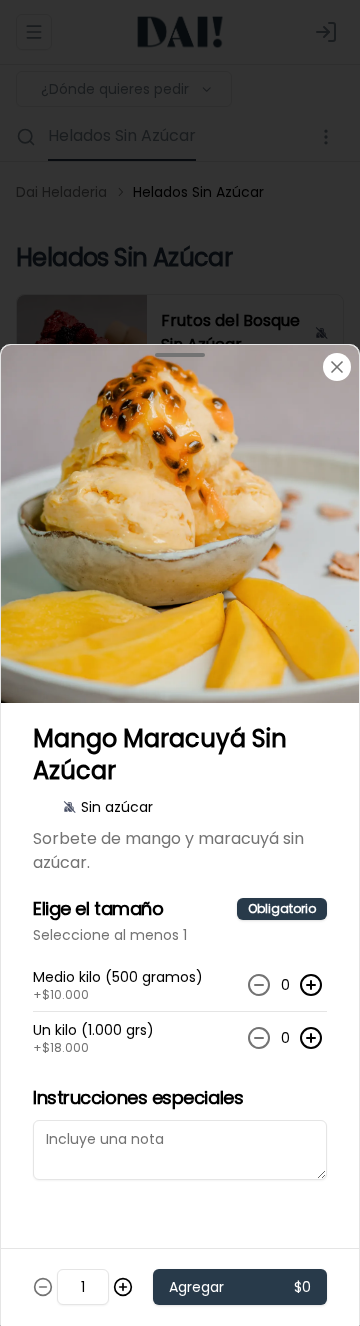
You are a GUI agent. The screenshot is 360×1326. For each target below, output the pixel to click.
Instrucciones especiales (138, 1097)
